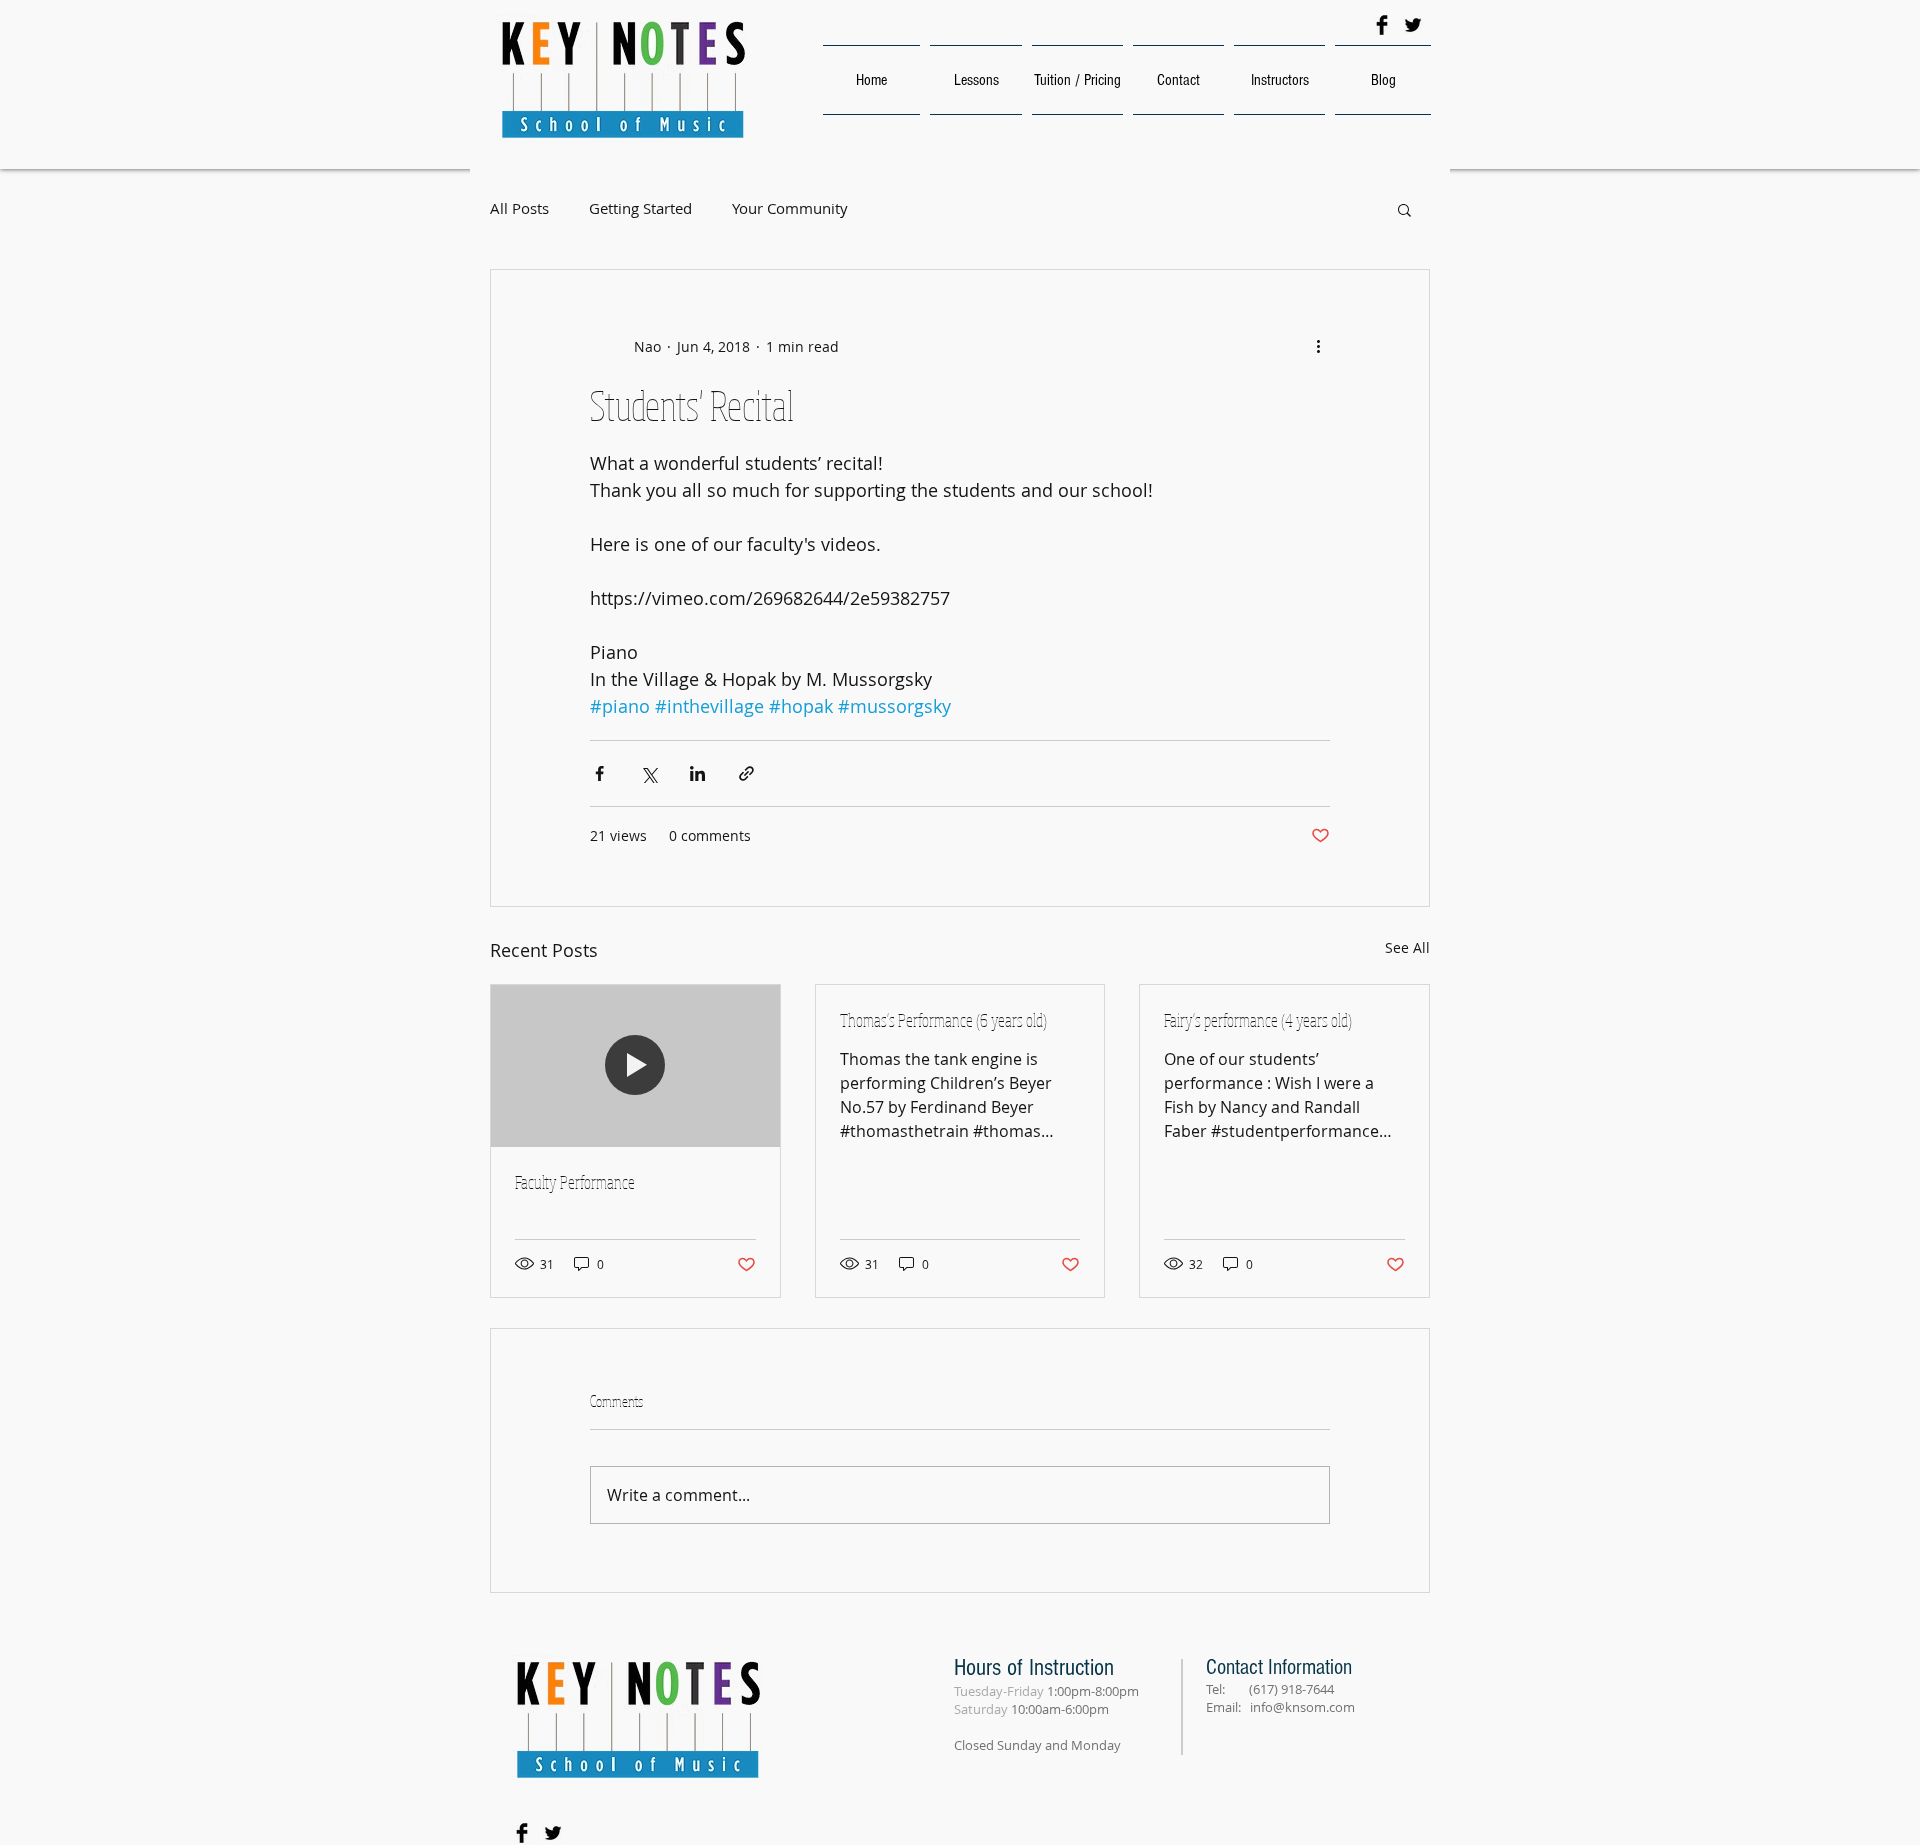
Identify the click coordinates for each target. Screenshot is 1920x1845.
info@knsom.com (1302, 1707)
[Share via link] (746, 773)
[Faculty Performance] (635, 1066)
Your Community (790, 208)
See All (1407, 947)
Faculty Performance (575, 1182)
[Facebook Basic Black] (1382, 25)
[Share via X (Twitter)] (648, 773)
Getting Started (640, 208)
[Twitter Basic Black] (1413, 25)
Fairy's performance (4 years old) (1258, 1020)
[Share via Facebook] (599, 773)
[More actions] (1318, 346)
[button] (1404, 209)
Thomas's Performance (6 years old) (943, 1020)
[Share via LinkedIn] (697, 773)
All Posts (519, 208)
